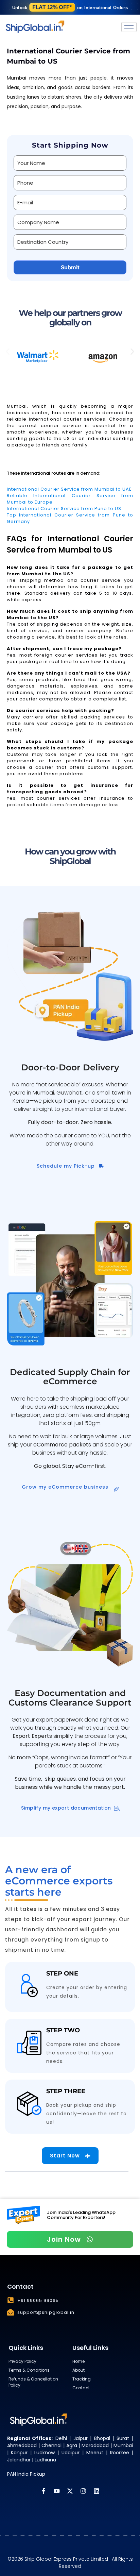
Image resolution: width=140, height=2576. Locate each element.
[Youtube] (57, 2491)
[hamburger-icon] (129, 27)
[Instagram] (83, 2491)
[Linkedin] (97, 2491)
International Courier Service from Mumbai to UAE (69, 489)
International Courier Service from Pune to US (64, 509)
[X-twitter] (70, 2491)
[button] (8, 351)
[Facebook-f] (43, 2491)
